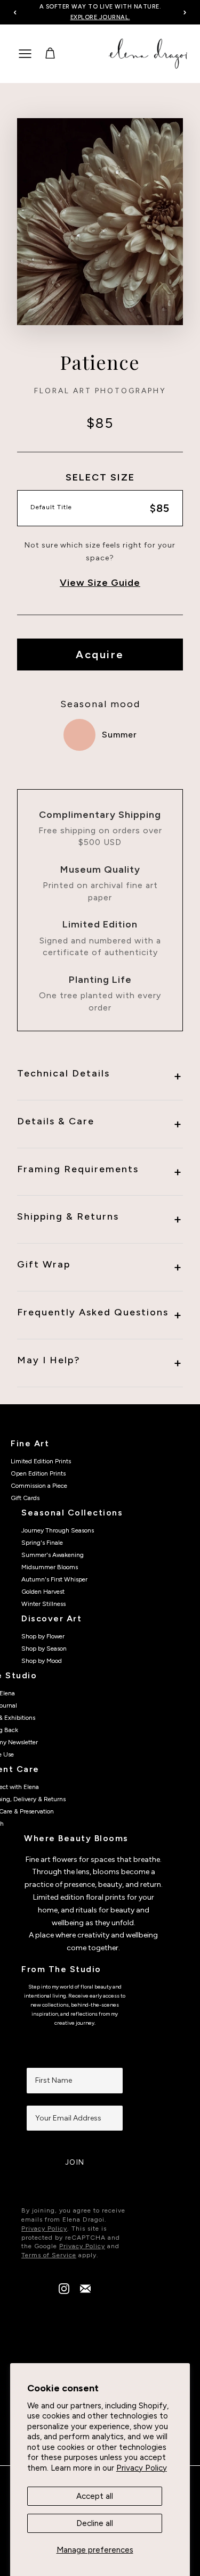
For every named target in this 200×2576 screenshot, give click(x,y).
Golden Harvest (43, 1592)
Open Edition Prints (38, 1473)
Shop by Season (44, 1649)
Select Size (100, 477)
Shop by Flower (43, 1636)
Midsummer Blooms (50, 1567)
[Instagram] (64, 2291)
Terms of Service (49, 2255)
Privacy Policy (142, 2468)
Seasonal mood (100, 704)
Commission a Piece (39, 1486)
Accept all (95, 2496)
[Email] (85, 2291)
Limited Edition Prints (41, 1461)
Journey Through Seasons (58, 1530)
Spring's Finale (42, 1543)
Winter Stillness (43, 1604)
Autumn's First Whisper (54, 1579)
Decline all (95, 2523)
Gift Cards (25, 1498)
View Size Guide (100, 583)
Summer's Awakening (53, 1555)
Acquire (100, 655)
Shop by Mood (42, 1661)
